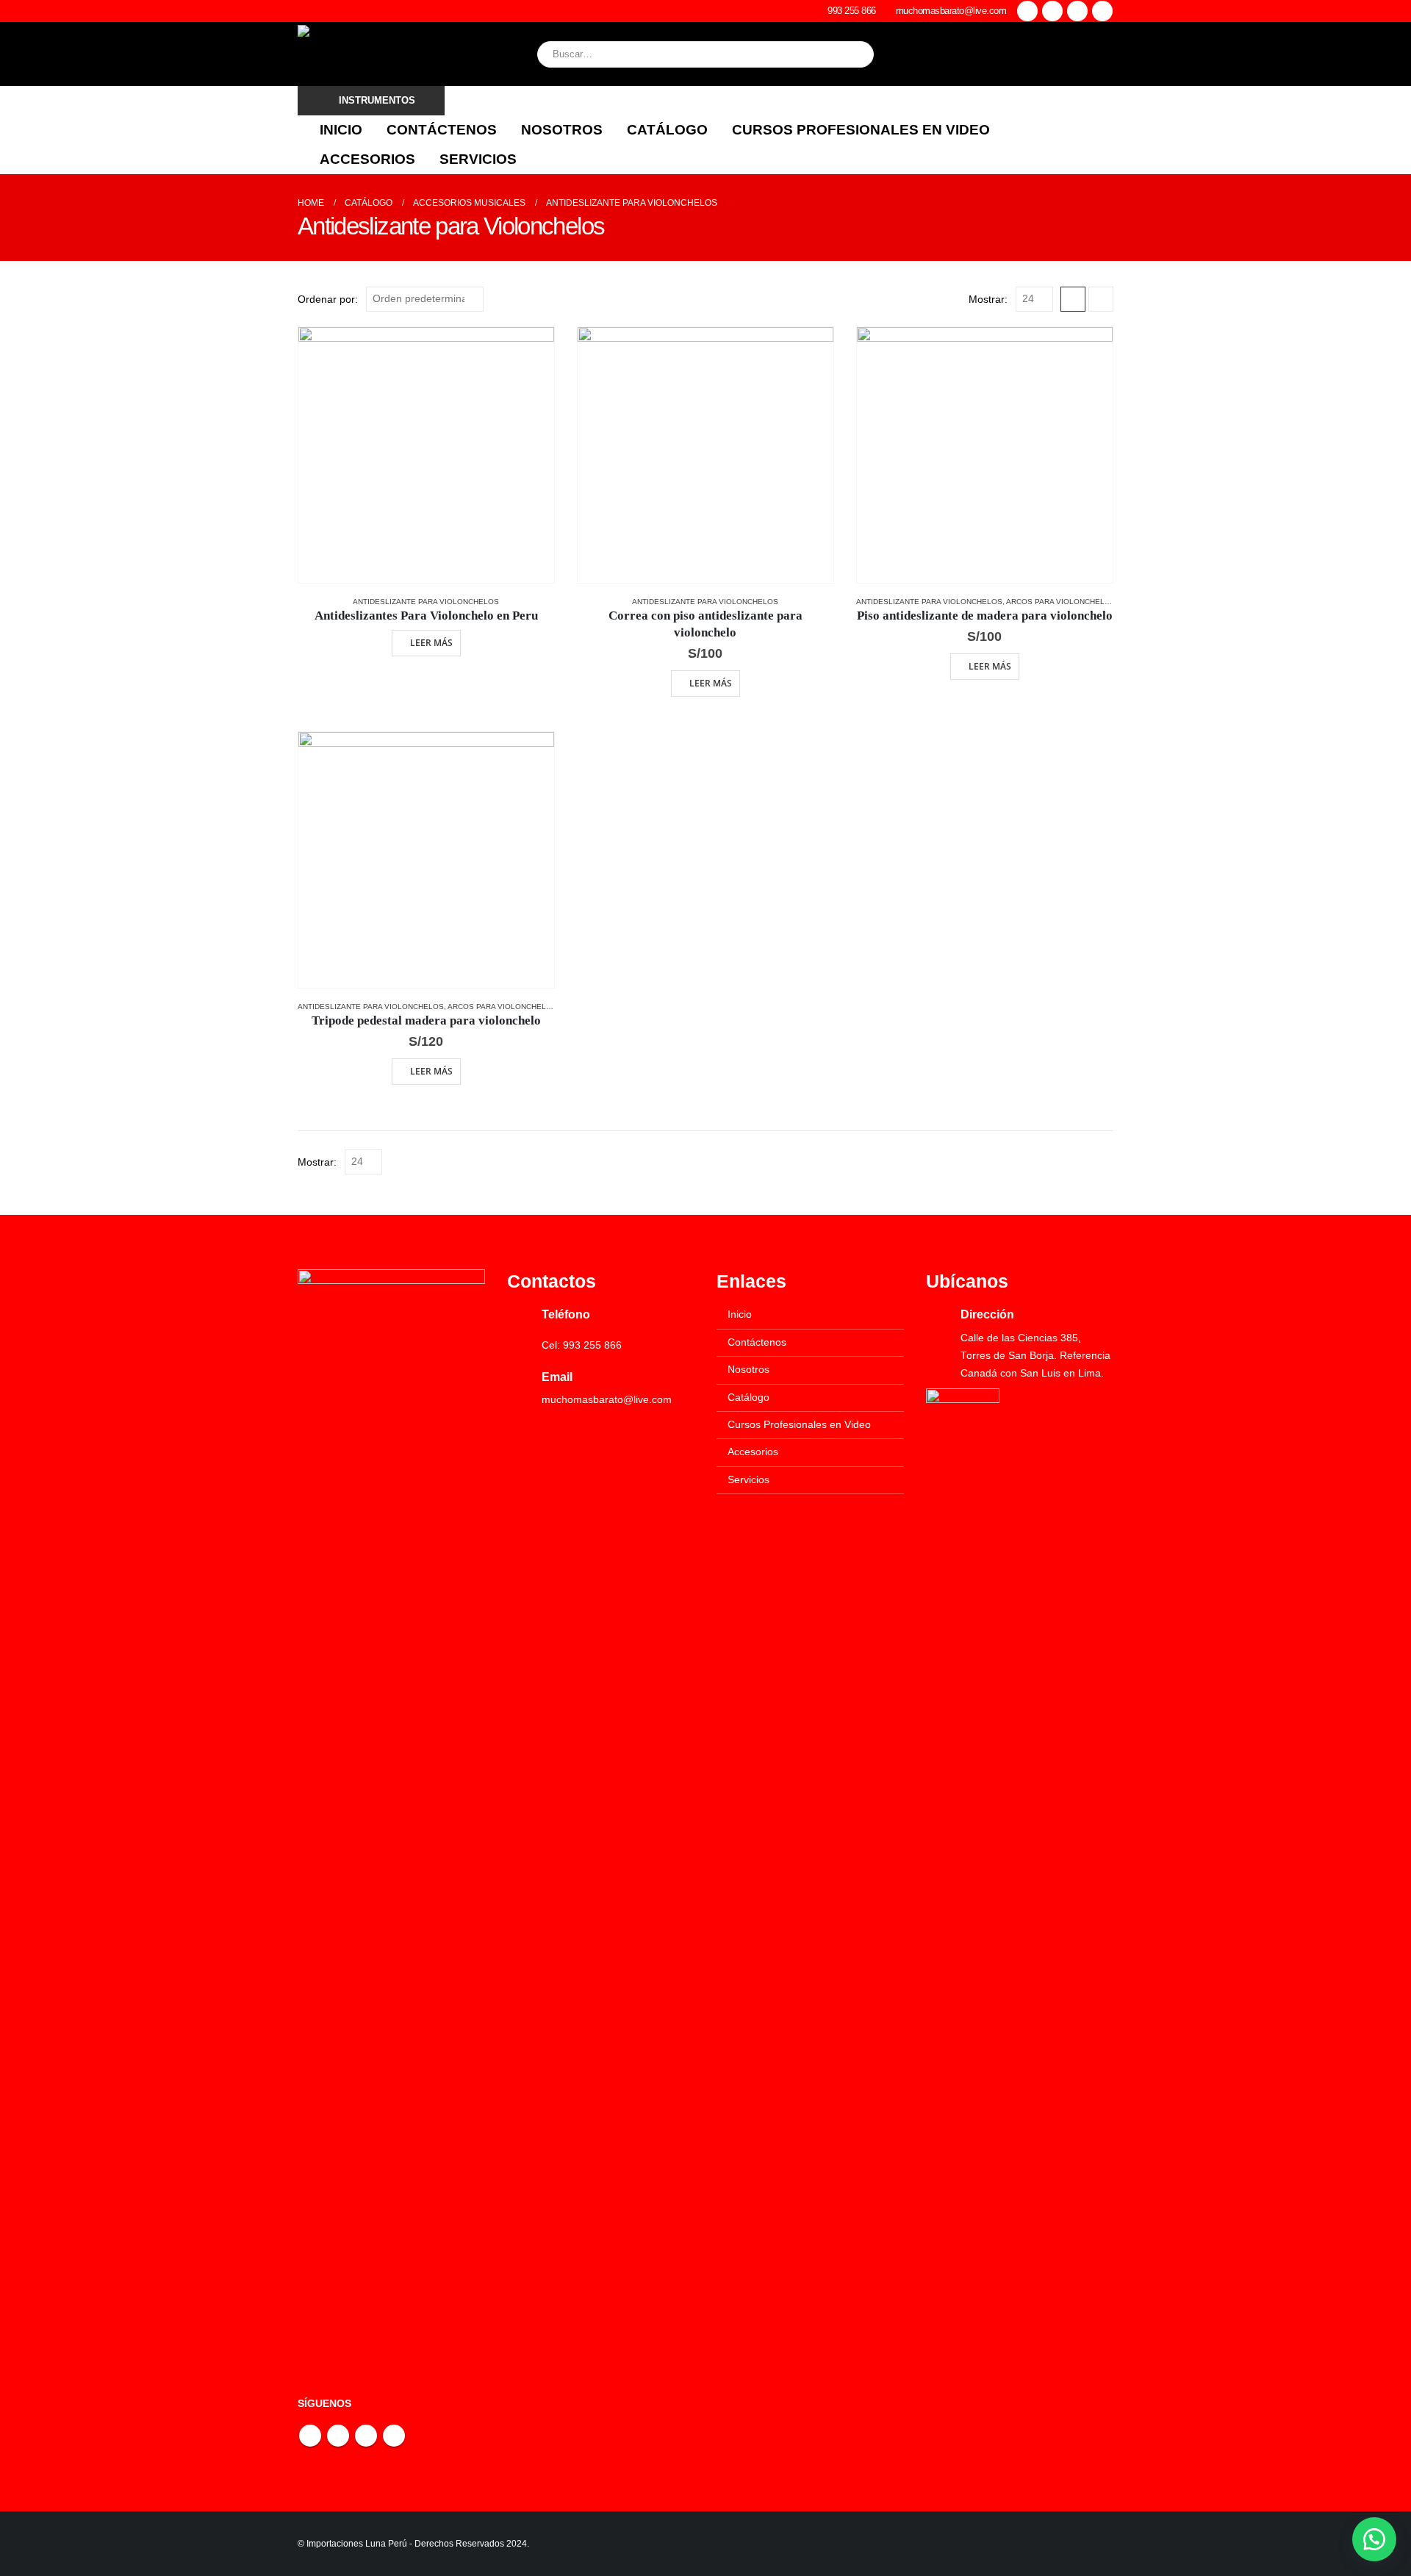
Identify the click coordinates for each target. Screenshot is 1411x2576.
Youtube (338, 2436)
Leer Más (431, 643)
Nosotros (562, 130)
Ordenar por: (328, 299)
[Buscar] (852, 54)
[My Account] (1102, 54)
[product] (426, 455)
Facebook (310, 2436)
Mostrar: (988, 299)
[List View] (1101, 299)
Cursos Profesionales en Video (861, 130)
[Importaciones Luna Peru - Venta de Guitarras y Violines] (401, 54)
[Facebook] (1027, 11)
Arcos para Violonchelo (1058, 602)
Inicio (341, 130)
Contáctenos (442, 130)
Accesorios (367, 159)
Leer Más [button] (711, 683)
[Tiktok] (1102, 11)
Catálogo (667, 130)
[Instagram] (1077, 11)
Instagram (366, 2436)
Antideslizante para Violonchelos (426, 602)
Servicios (478, 159)
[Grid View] (1073, 299)
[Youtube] (1052, 11)
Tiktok (394, 2436)
